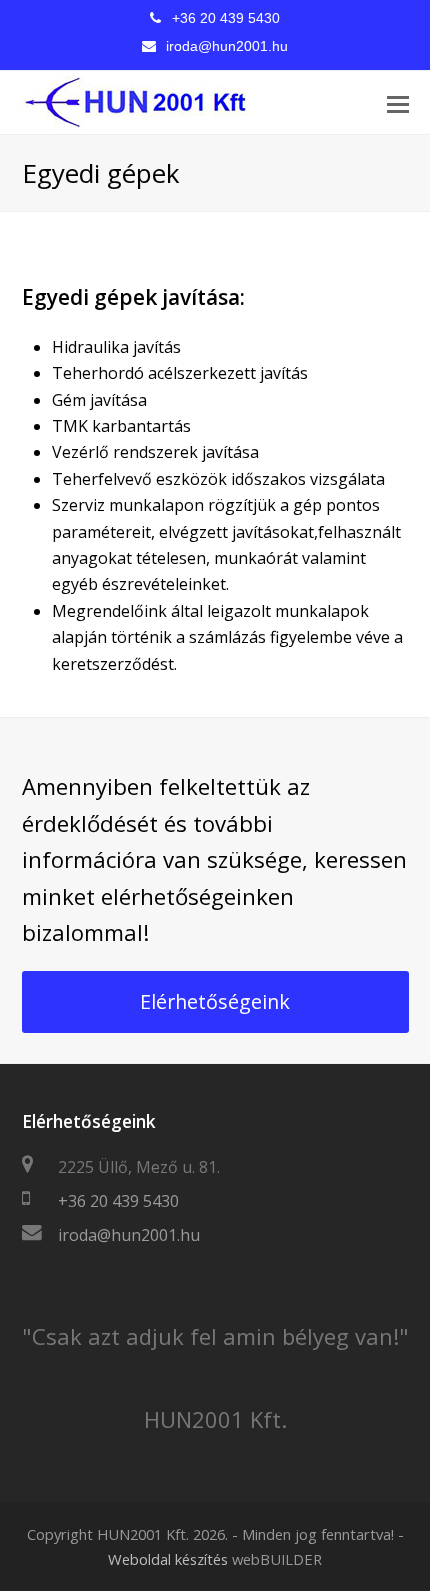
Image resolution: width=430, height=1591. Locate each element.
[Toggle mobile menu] (398, 103)
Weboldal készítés (168, 1559)
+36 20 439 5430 (226, 18)
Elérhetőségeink (215, 1001)
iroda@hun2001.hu (227, 46)
